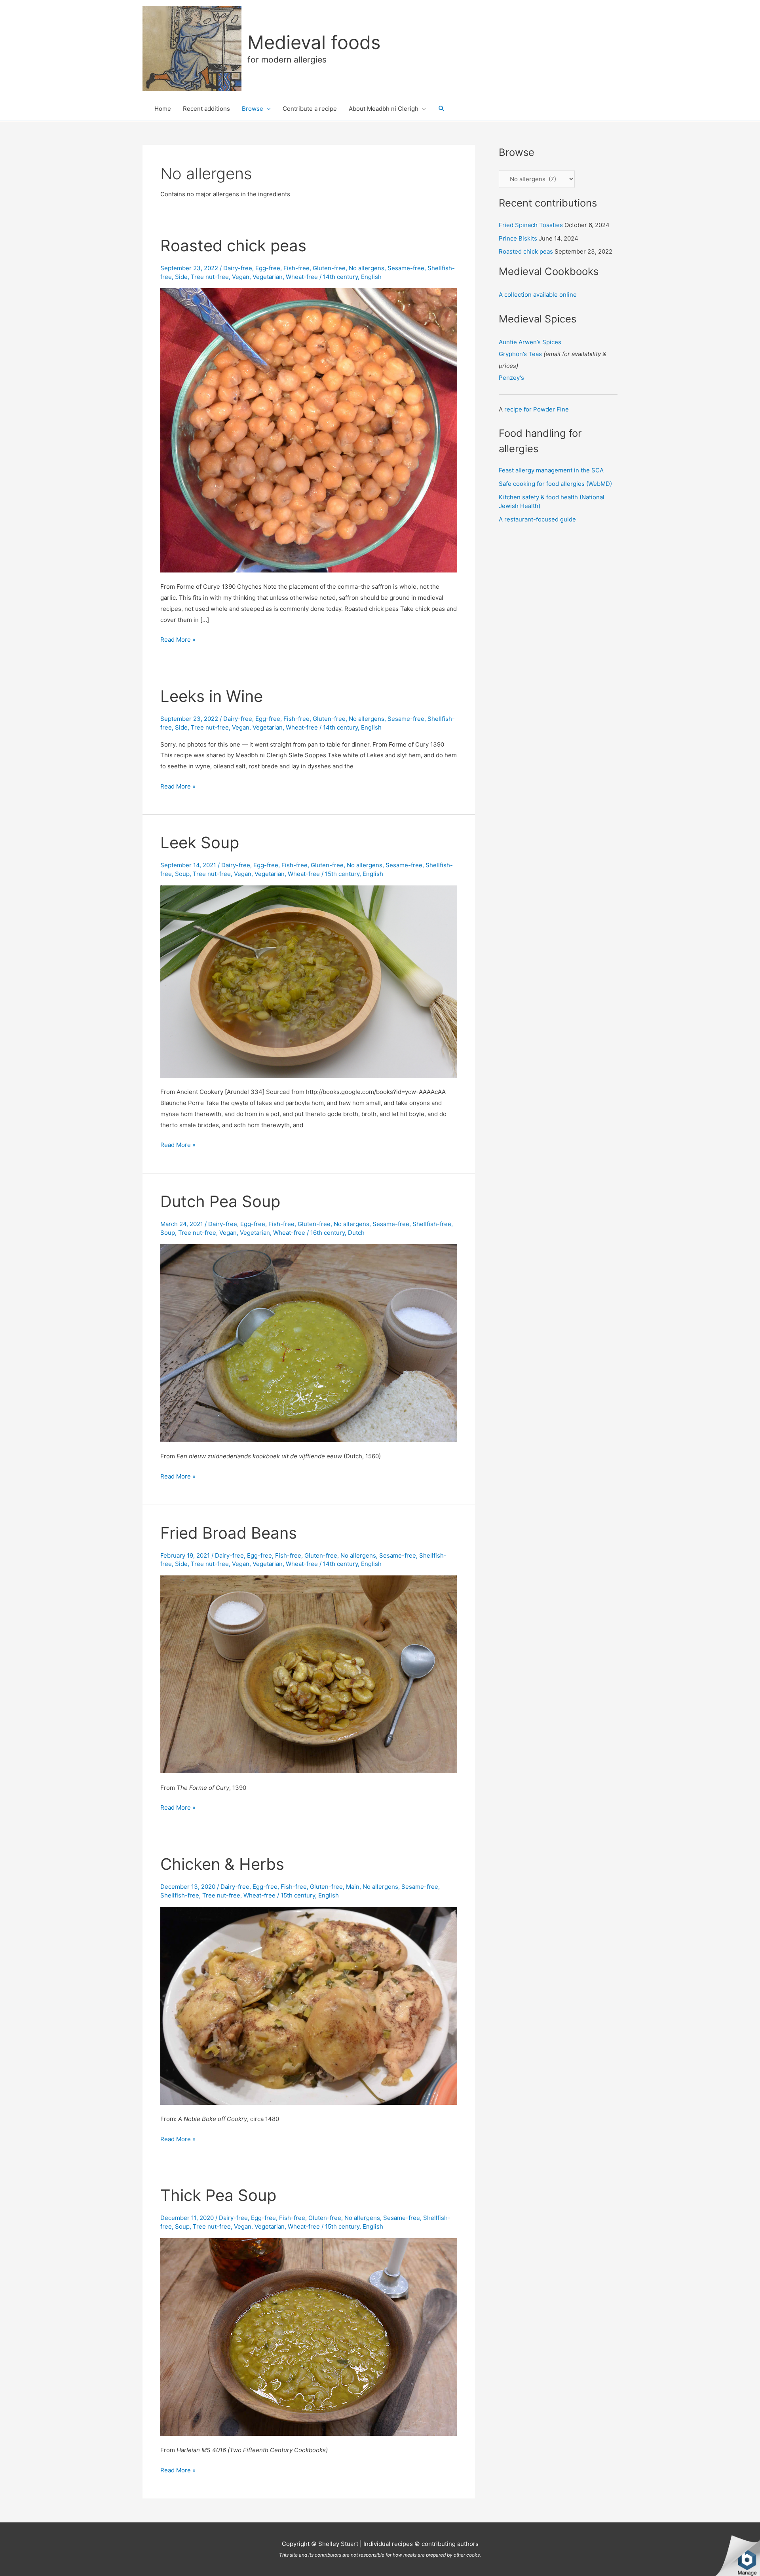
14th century (340, 277)
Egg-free (268, 268)
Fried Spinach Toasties (531, 225)
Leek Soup (200, 843)
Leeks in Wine (212, 696)
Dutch (356, 1233)
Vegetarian (268, 277)
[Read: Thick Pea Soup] (309, 2336)
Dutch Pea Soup (220, 1201)
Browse (253, 109)
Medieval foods (314, 42)
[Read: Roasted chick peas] (309, 430)
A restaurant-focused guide (537, 519)
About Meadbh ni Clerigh (384, 109)
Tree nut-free (210, 277)
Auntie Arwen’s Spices (530, 342)
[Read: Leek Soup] (309, 981)
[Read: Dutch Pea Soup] (309, 1343)
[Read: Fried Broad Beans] (309, 1674)
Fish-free (296, 268)
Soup (182, 874)
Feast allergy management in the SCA (551, 470)
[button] (442, 109)
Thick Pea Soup (218, 2195)
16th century (328, 1233)
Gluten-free (329, 268)
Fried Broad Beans (229, 1533)
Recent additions (206, 109)
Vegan (241, 277)
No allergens (367, 268)
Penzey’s (511, 378)
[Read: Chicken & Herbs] (309, 2005)
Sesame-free (406, 268)
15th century (342, 874)
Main (353, 1887)
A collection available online (538, 295)
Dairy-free (238, 268)
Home (163, 109)
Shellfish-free (432, 1224)
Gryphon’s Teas (520, 354)
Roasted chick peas (233, 245)
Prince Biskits (518, 238)
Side (181, 277)
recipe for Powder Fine (537, 409)
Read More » (178, 640)
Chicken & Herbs (222, 1864)
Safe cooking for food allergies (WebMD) (555, 484)
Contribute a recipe (310, 109)
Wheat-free (302, 277)
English (371, 277)
